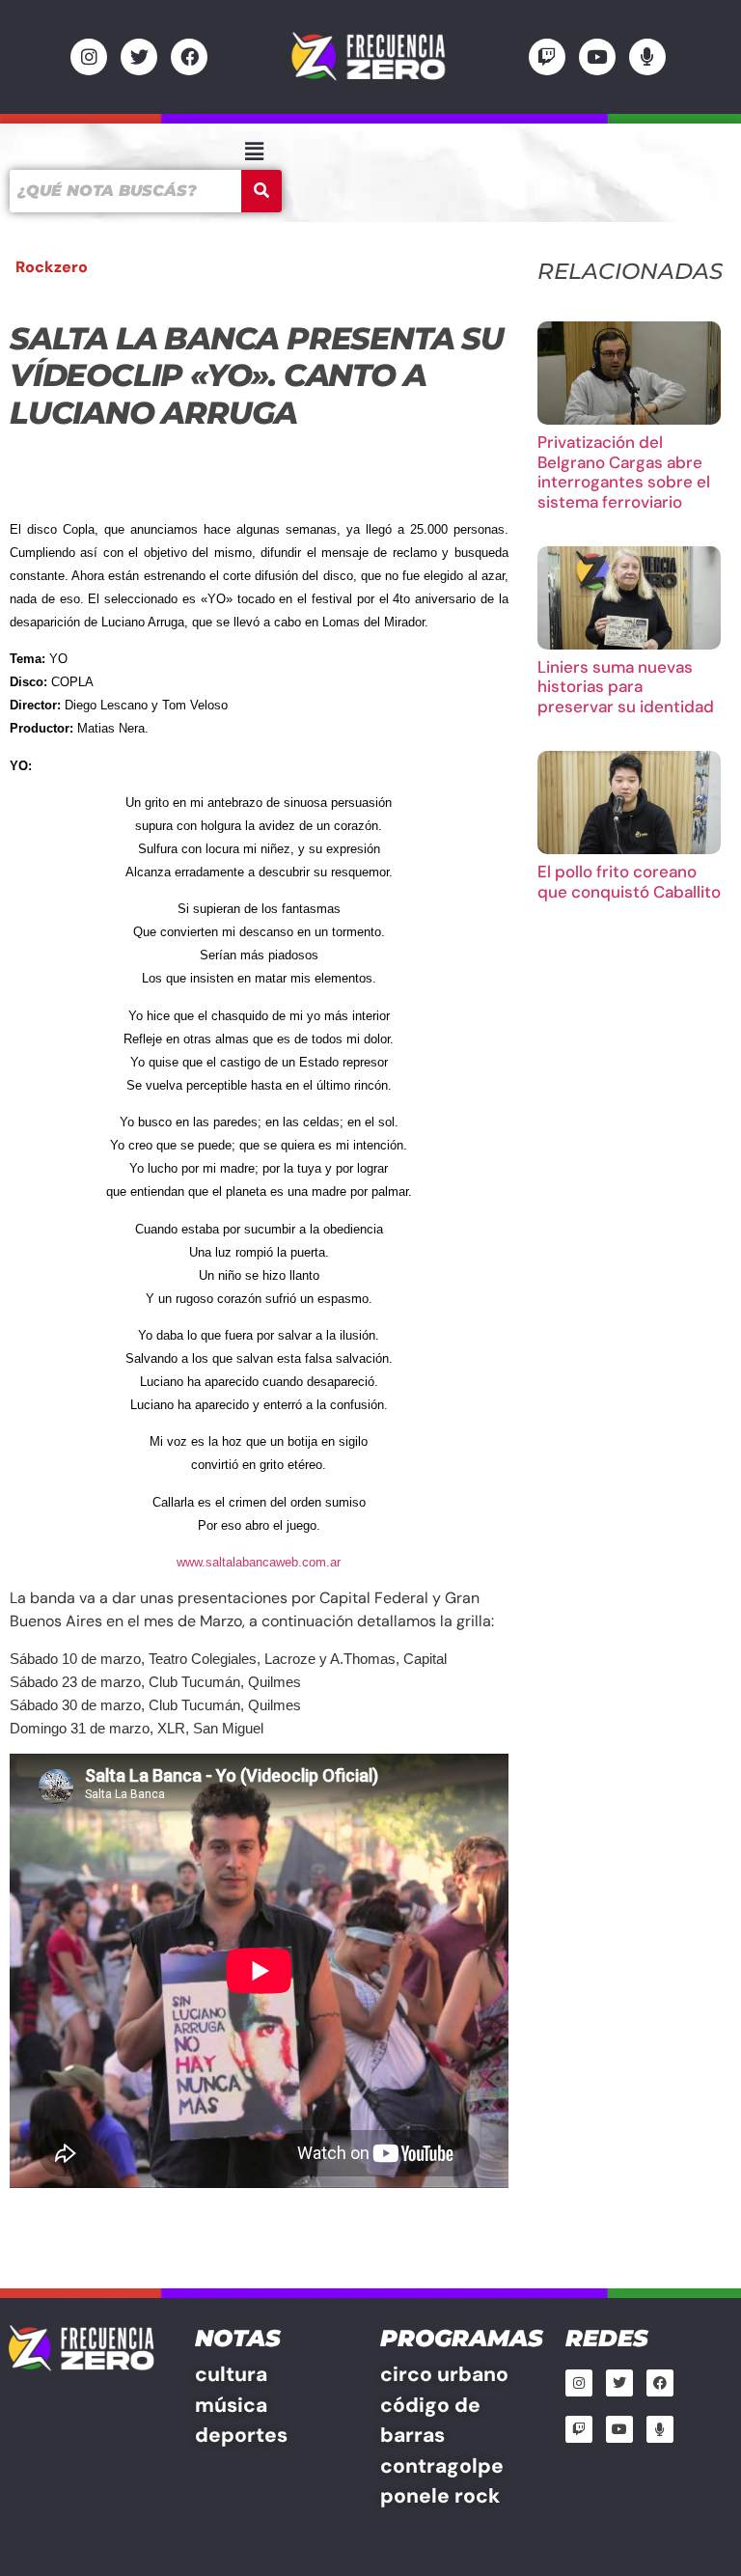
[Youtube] (597, 57)
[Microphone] (647, 57)
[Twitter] (139, 57)
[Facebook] (189, 57)
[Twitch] (547, 57)
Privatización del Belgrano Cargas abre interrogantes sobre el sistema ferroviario (624, 471)
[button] (254, 152)
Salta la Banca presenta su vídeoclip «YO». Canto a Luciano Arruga (257, 375)
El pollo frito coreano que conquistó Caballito (629, 881)
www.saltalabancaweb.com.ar (259, 1562)
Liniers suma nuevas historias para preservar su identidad (626, 687)
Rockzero (52, 267)
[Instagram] (89, 57)
